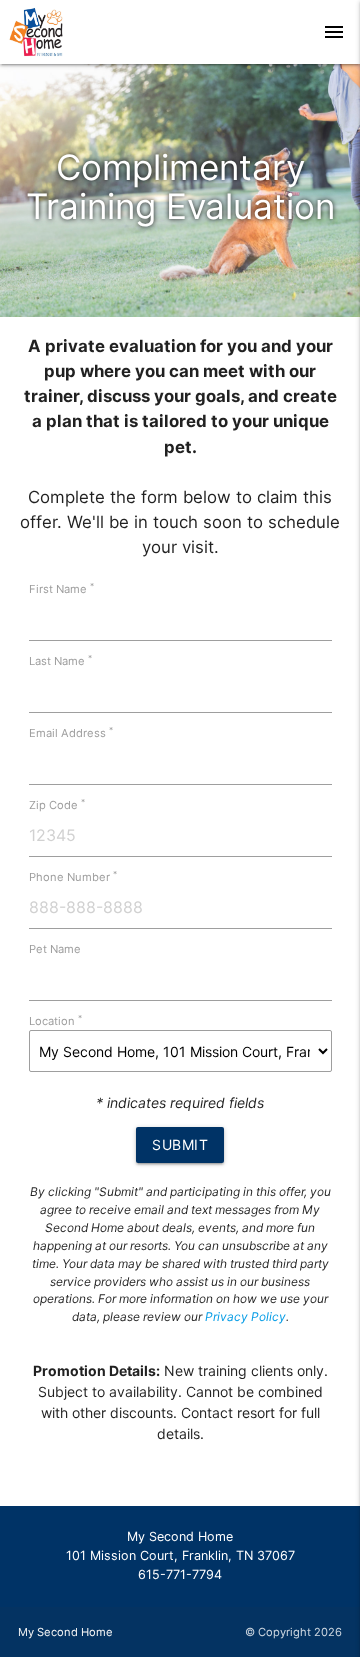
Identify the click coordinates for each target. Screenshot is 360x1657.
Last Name (60, 661)
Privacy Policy (245, 1316)
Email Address (71, 733)
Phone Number (73, 877)
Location (55, 1021)
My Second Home (65, 1632)
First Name (61, 589)
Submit (180, 1144)
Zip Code (57, 805)
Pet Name (55, 949)
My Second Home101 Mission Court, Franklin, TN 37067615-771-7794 (180, 1555)
